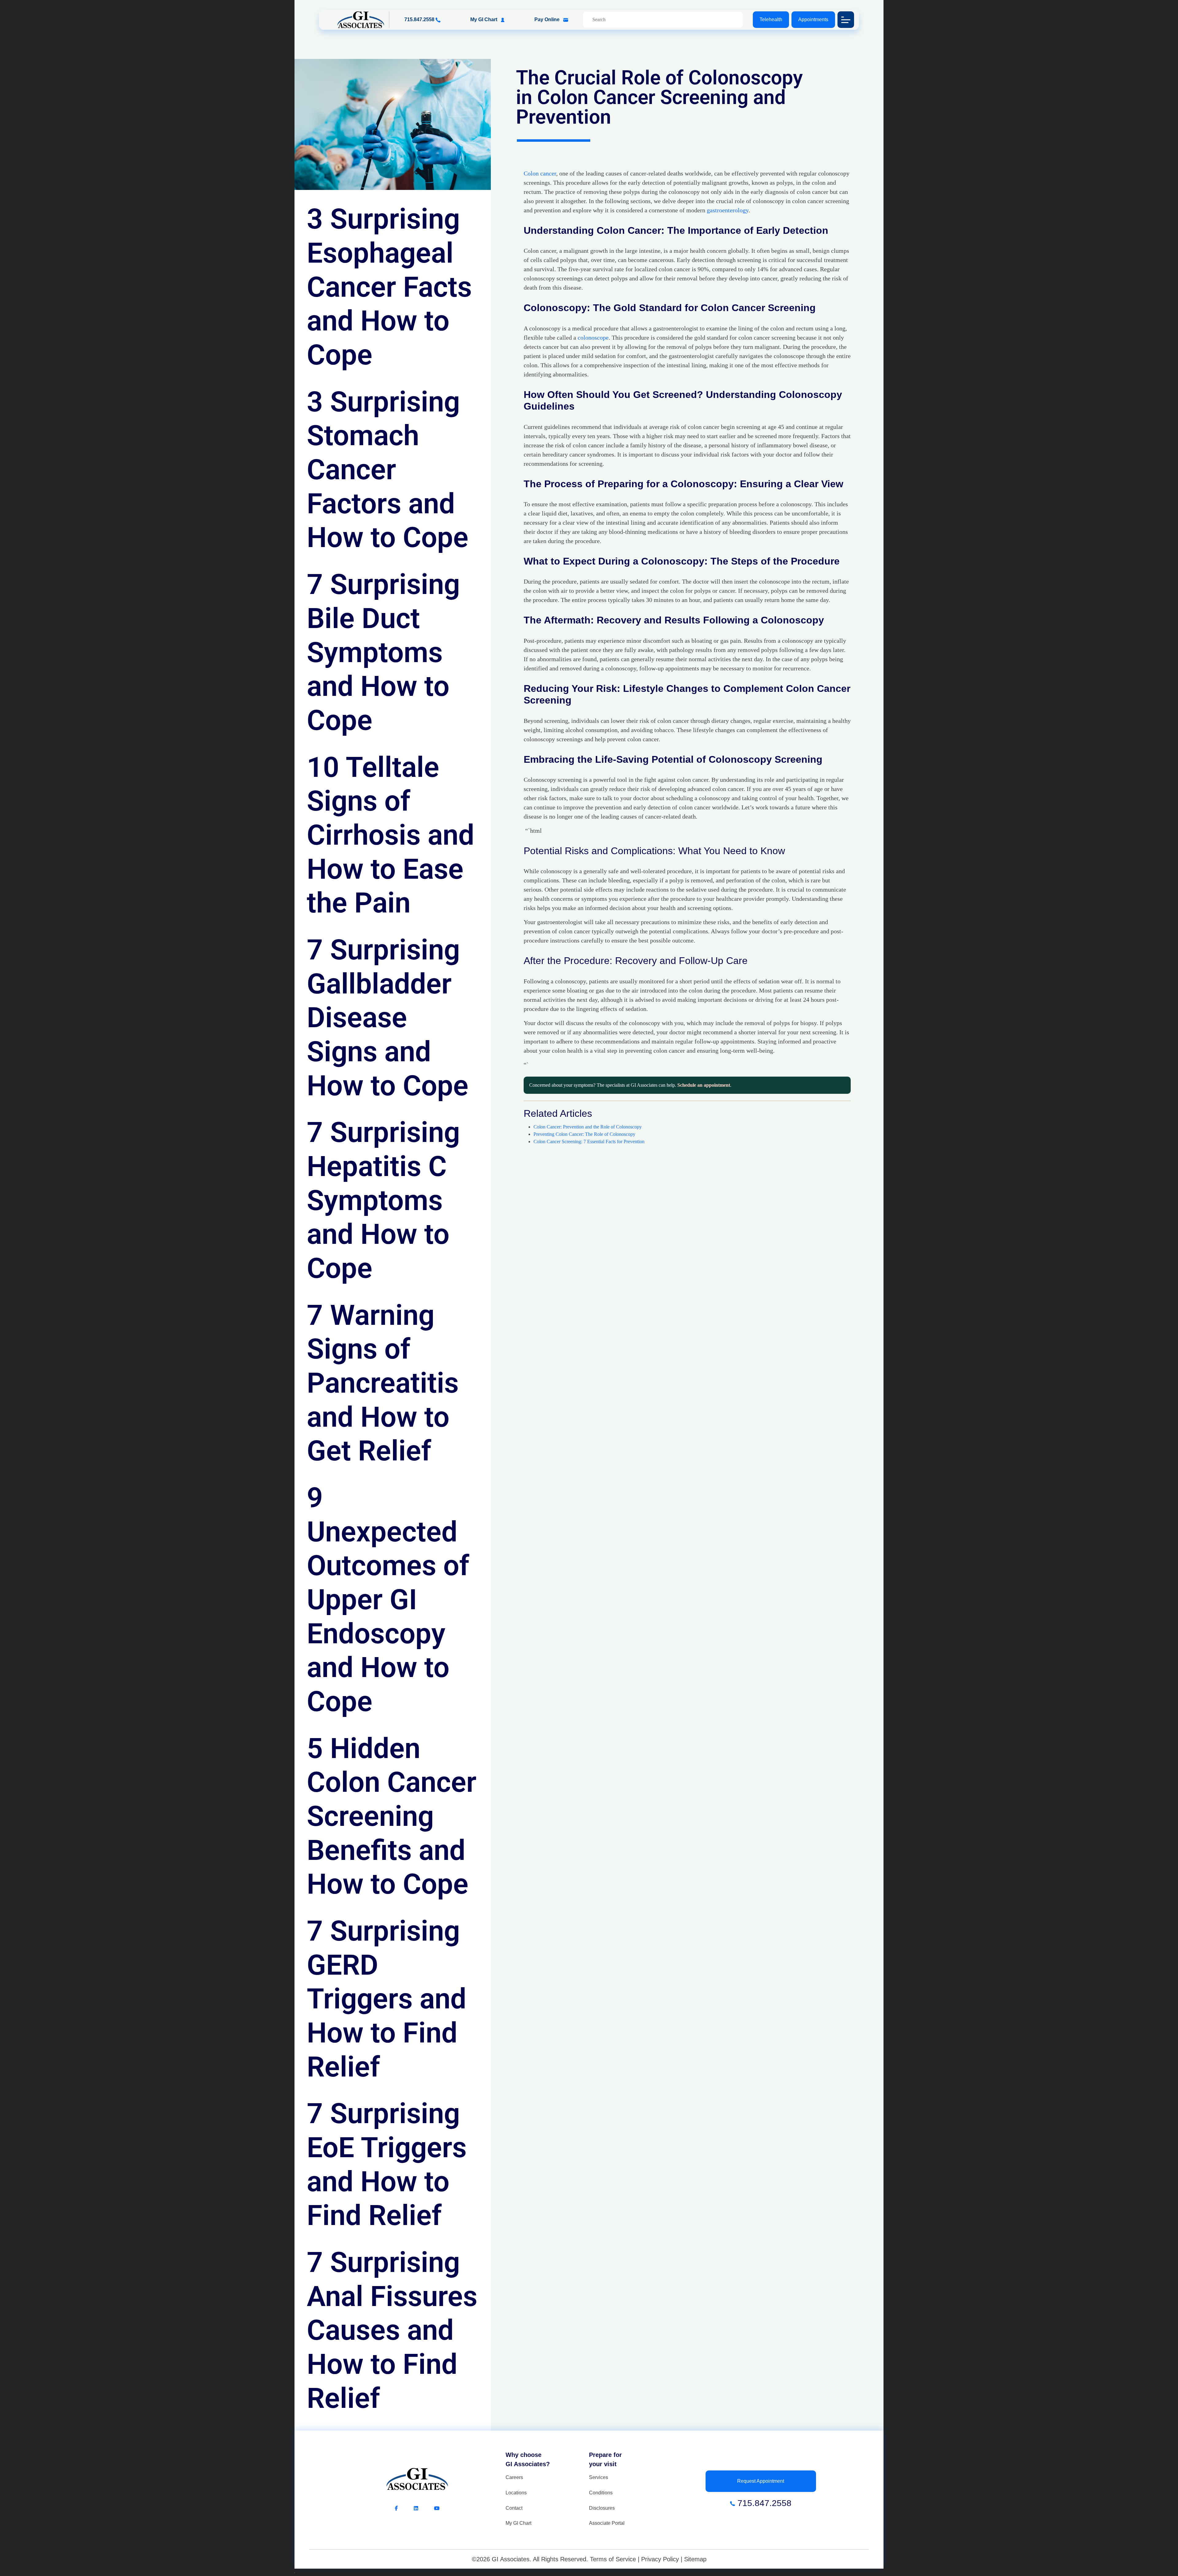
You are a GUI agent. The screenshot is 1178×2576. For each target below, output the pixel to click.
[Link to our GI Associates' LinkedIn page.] (424, 2508)
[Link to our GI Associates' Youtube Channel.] (437, 2508)
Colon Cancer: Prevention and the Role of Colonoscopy (588, 1127)
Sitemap (695, 2559)
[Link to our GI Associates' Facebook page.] (404, 2508)
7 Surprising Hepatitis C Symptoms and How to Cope (383, 1200)
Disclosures (602, 2508)
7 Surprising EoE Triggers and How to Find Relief (387, 2164)
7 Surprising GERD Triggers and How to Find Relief (387, 1999)
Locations (516, 2493)
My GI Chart (484, 19)
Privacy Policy (660, 2559)
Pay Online (548, 19)
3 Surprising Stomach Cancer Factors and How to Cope (388, 470)
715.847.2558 (420, 19)
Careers (514, 2477)
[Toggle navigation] (846, 20)
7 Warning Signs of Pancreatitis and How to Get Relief (383, 1383)
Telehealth (771, 19)
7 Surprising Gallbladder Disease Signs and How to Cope (388, 1018)
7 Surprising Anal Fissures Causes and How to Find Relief (392, 2330)
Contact (514, 2508)
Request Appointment (761, 2481)
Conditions (601, 2493)
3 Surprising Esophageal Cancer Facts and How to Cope (389, 287)
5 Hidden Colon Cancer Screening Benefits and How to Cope (392, 1816)
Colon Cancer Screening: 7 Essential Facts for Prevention (589, 1141)
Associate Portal (607, 2523)
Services (599, 2477)
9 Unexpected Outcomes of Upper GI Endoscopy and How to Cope (388, 1600)
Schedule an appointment (704, 1085)
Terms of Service (613, 2559)
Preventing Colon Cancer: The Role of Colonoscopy (584, 1134)
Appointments (813, 19)
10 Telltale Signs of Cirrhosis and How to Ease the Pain (391, 835)
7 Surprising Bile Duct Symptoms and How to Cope (383, 652)
